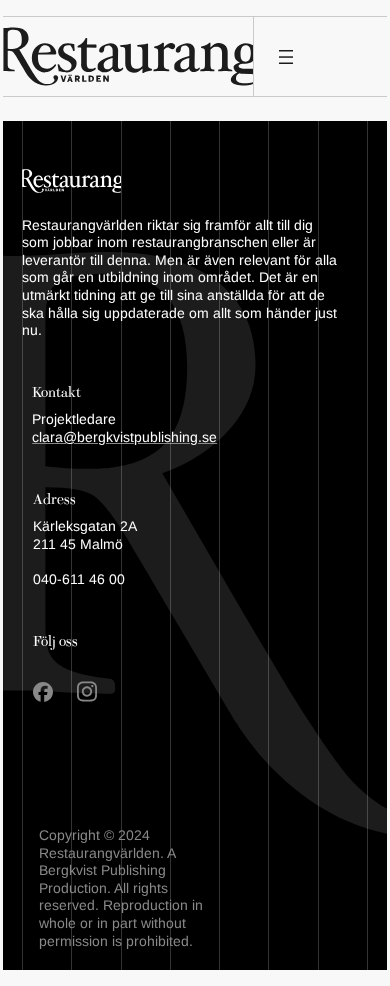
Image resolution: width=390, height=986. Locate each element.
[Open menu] (286, 57)
